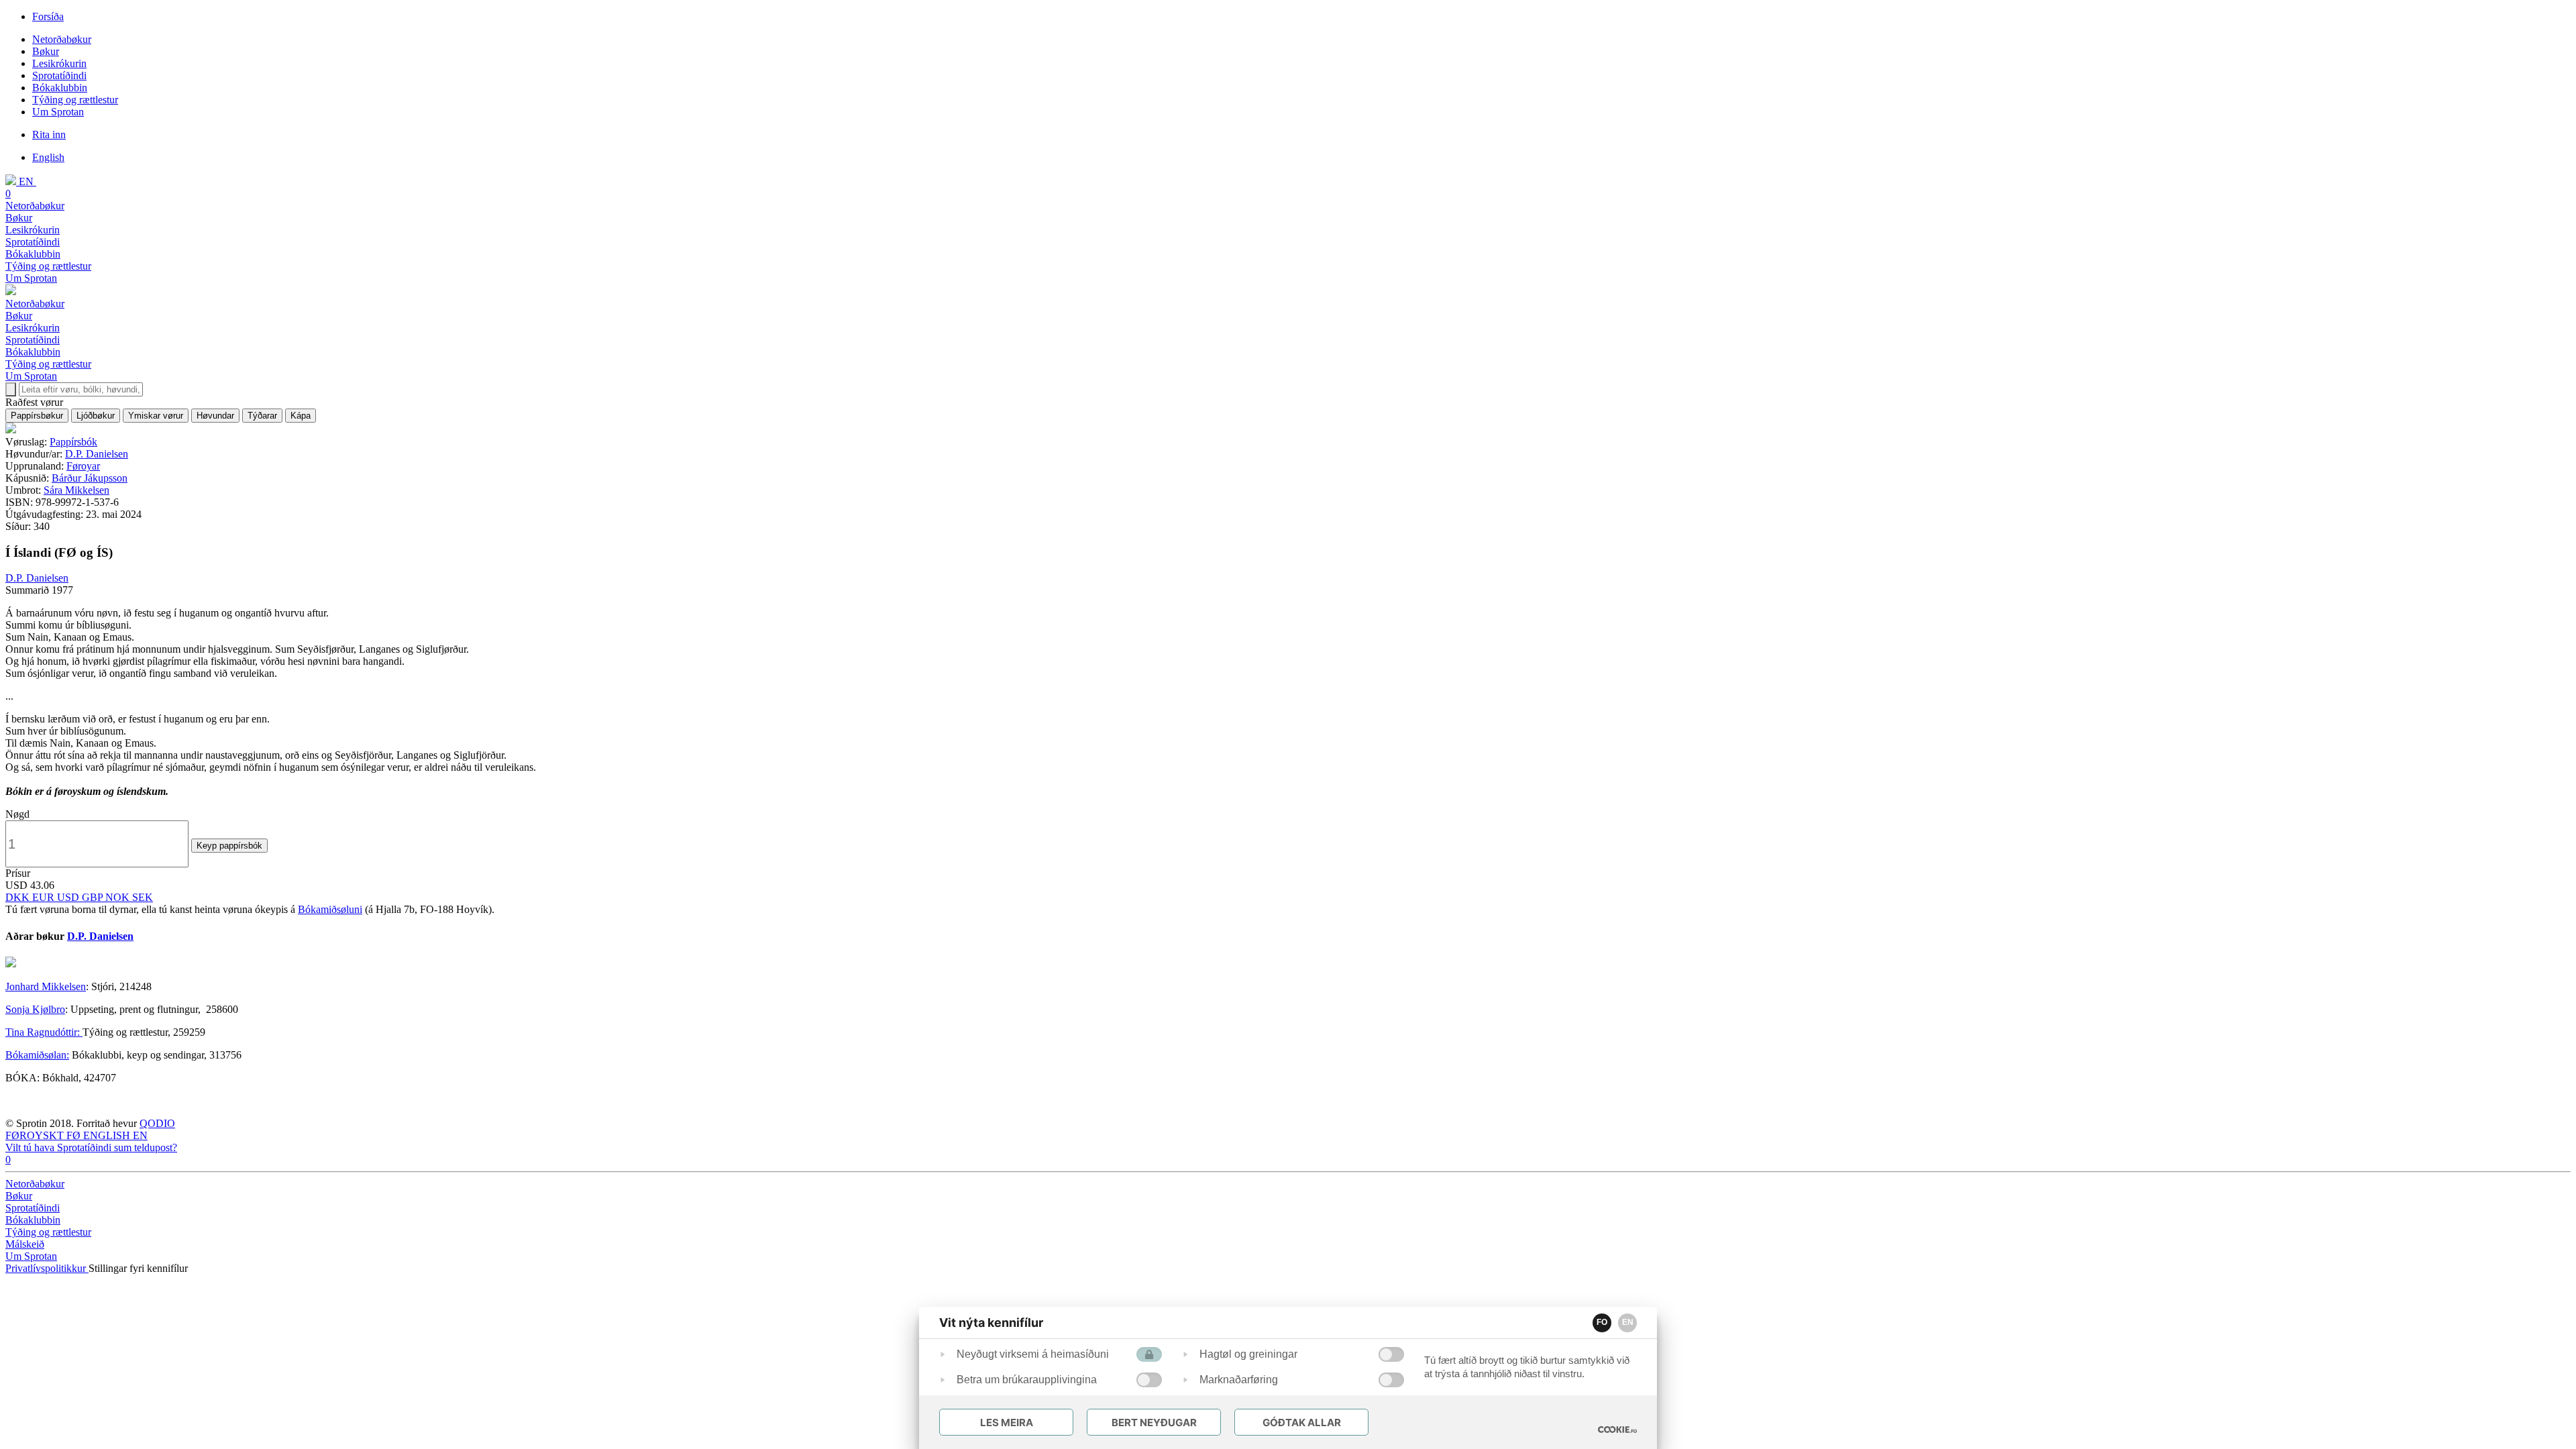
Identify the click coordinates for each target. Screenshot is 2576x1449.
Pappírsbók (73, 442)
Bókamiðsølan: (37, 1055)
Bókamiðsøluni (330, 909)
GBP (94, 897)
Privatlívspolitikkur (47, 1268)
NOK (119, 897)
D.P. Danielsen (97, 454)
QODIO (157, 1123)
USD (69, 897)
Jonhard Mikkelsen (46, 986)
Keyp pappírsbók (229, 846)
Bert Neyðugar (1154, 1423)
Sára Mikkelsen (76, 490)
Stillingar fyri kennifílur (138, 1268)
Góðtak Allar (1302, 1423)
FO (1602, 1322)
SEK (143, 897)
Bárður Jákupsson (90, 478)
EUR (45, 897)
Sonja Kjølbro (35, 1009)
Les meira (1007, 1423)
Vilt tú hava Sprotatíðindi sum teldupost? (91, 1147)
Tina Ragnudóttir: (44, 1032)
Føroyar (83, 466)
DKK (19, 897)
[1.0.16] (1617, 1430)
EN (1628, 1322)
